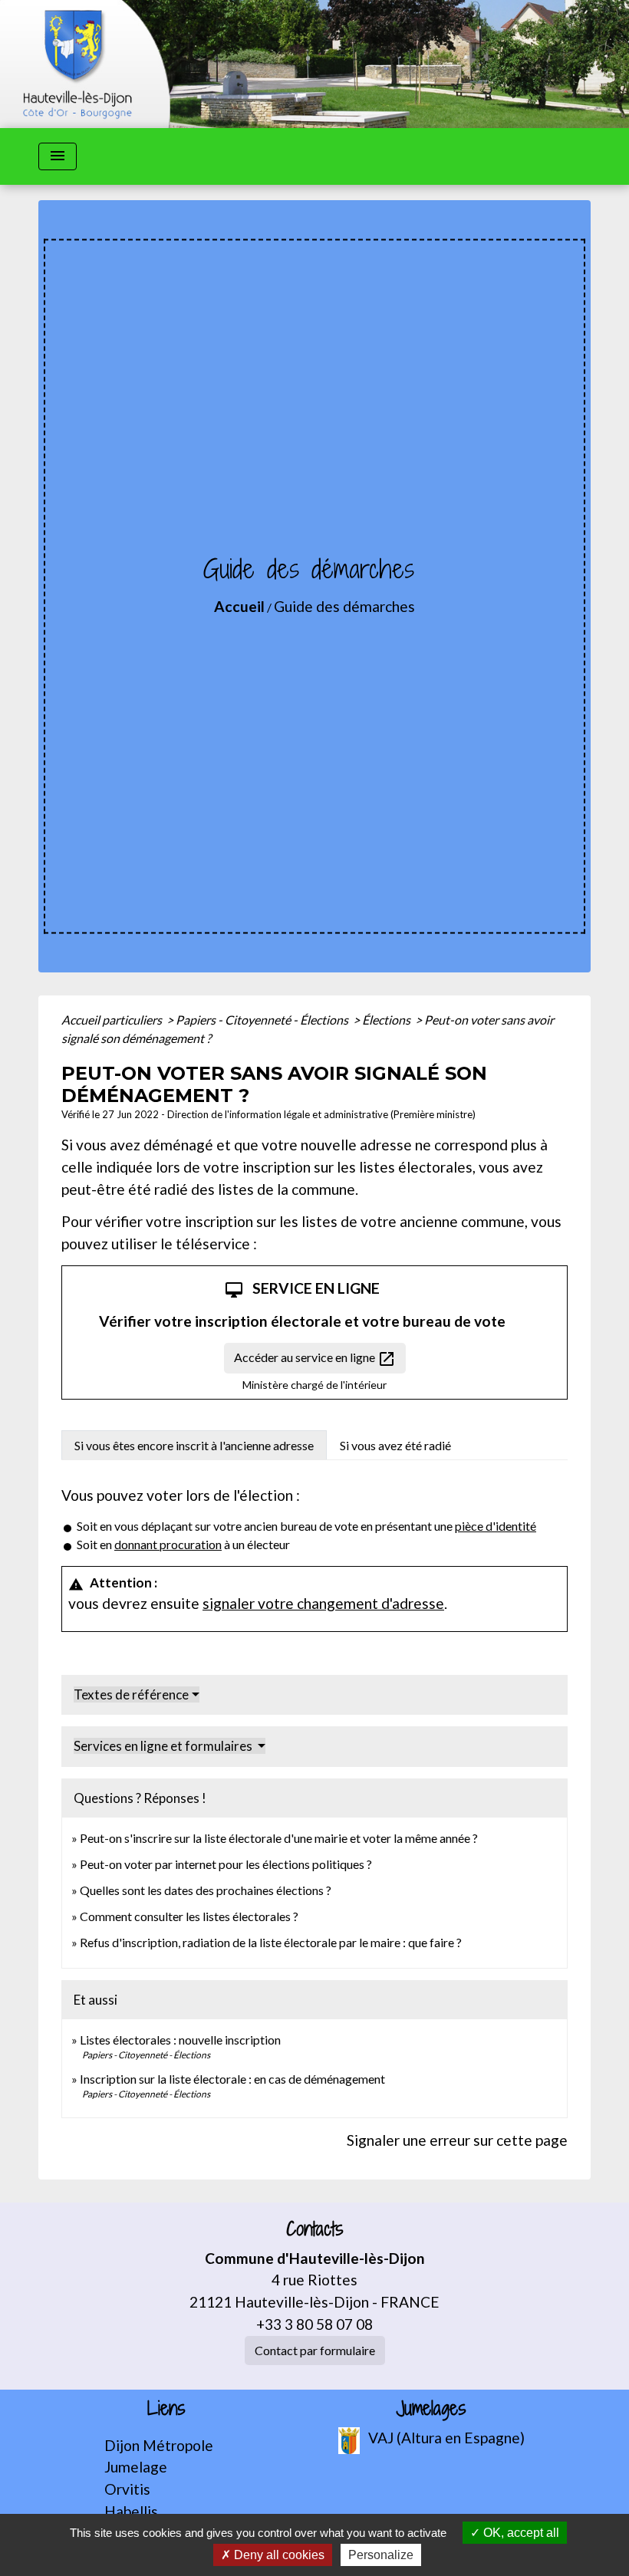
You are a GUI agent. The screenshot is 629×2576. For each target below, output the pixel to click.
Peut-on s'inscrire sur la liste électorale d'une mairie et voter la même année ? (279, 1838)
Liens (166, 2408)
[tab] (194, 1445)
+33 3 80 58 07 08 (314, 2324)
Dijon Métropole (159, 2445)
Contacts (315, 2229)
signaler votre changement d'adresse (323, 1603)
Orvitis (127, 2489)
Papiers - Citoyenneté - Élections (263, 1020)
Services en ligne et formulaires (164, 1746)
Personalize (381, 2555)
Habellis (131, 2511)
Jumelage (136, 2467)
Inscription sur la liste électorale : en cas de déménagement (232, 2079)
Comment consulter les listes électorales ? (189, 1916)
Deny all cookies (278, 2555)
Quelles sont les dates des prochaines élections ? (206, 1890)
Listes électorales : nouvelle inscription (180, 2040)
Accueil (239, 606)
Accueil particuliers (113, 1020)
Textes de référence (131, 1694)
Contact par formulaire (315, 2350)
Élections (387, 1020)
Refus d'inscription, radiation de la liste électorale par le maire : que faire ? (271, 1942)
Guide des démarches (344, 606)
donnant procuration (168, 1544)
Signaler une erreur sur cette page (457, 2140)
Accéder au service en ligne (315, 1359)
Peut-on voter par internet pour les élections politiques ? (226, 1864)
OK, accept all (520, 2533)
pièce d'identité (496, 1526)
